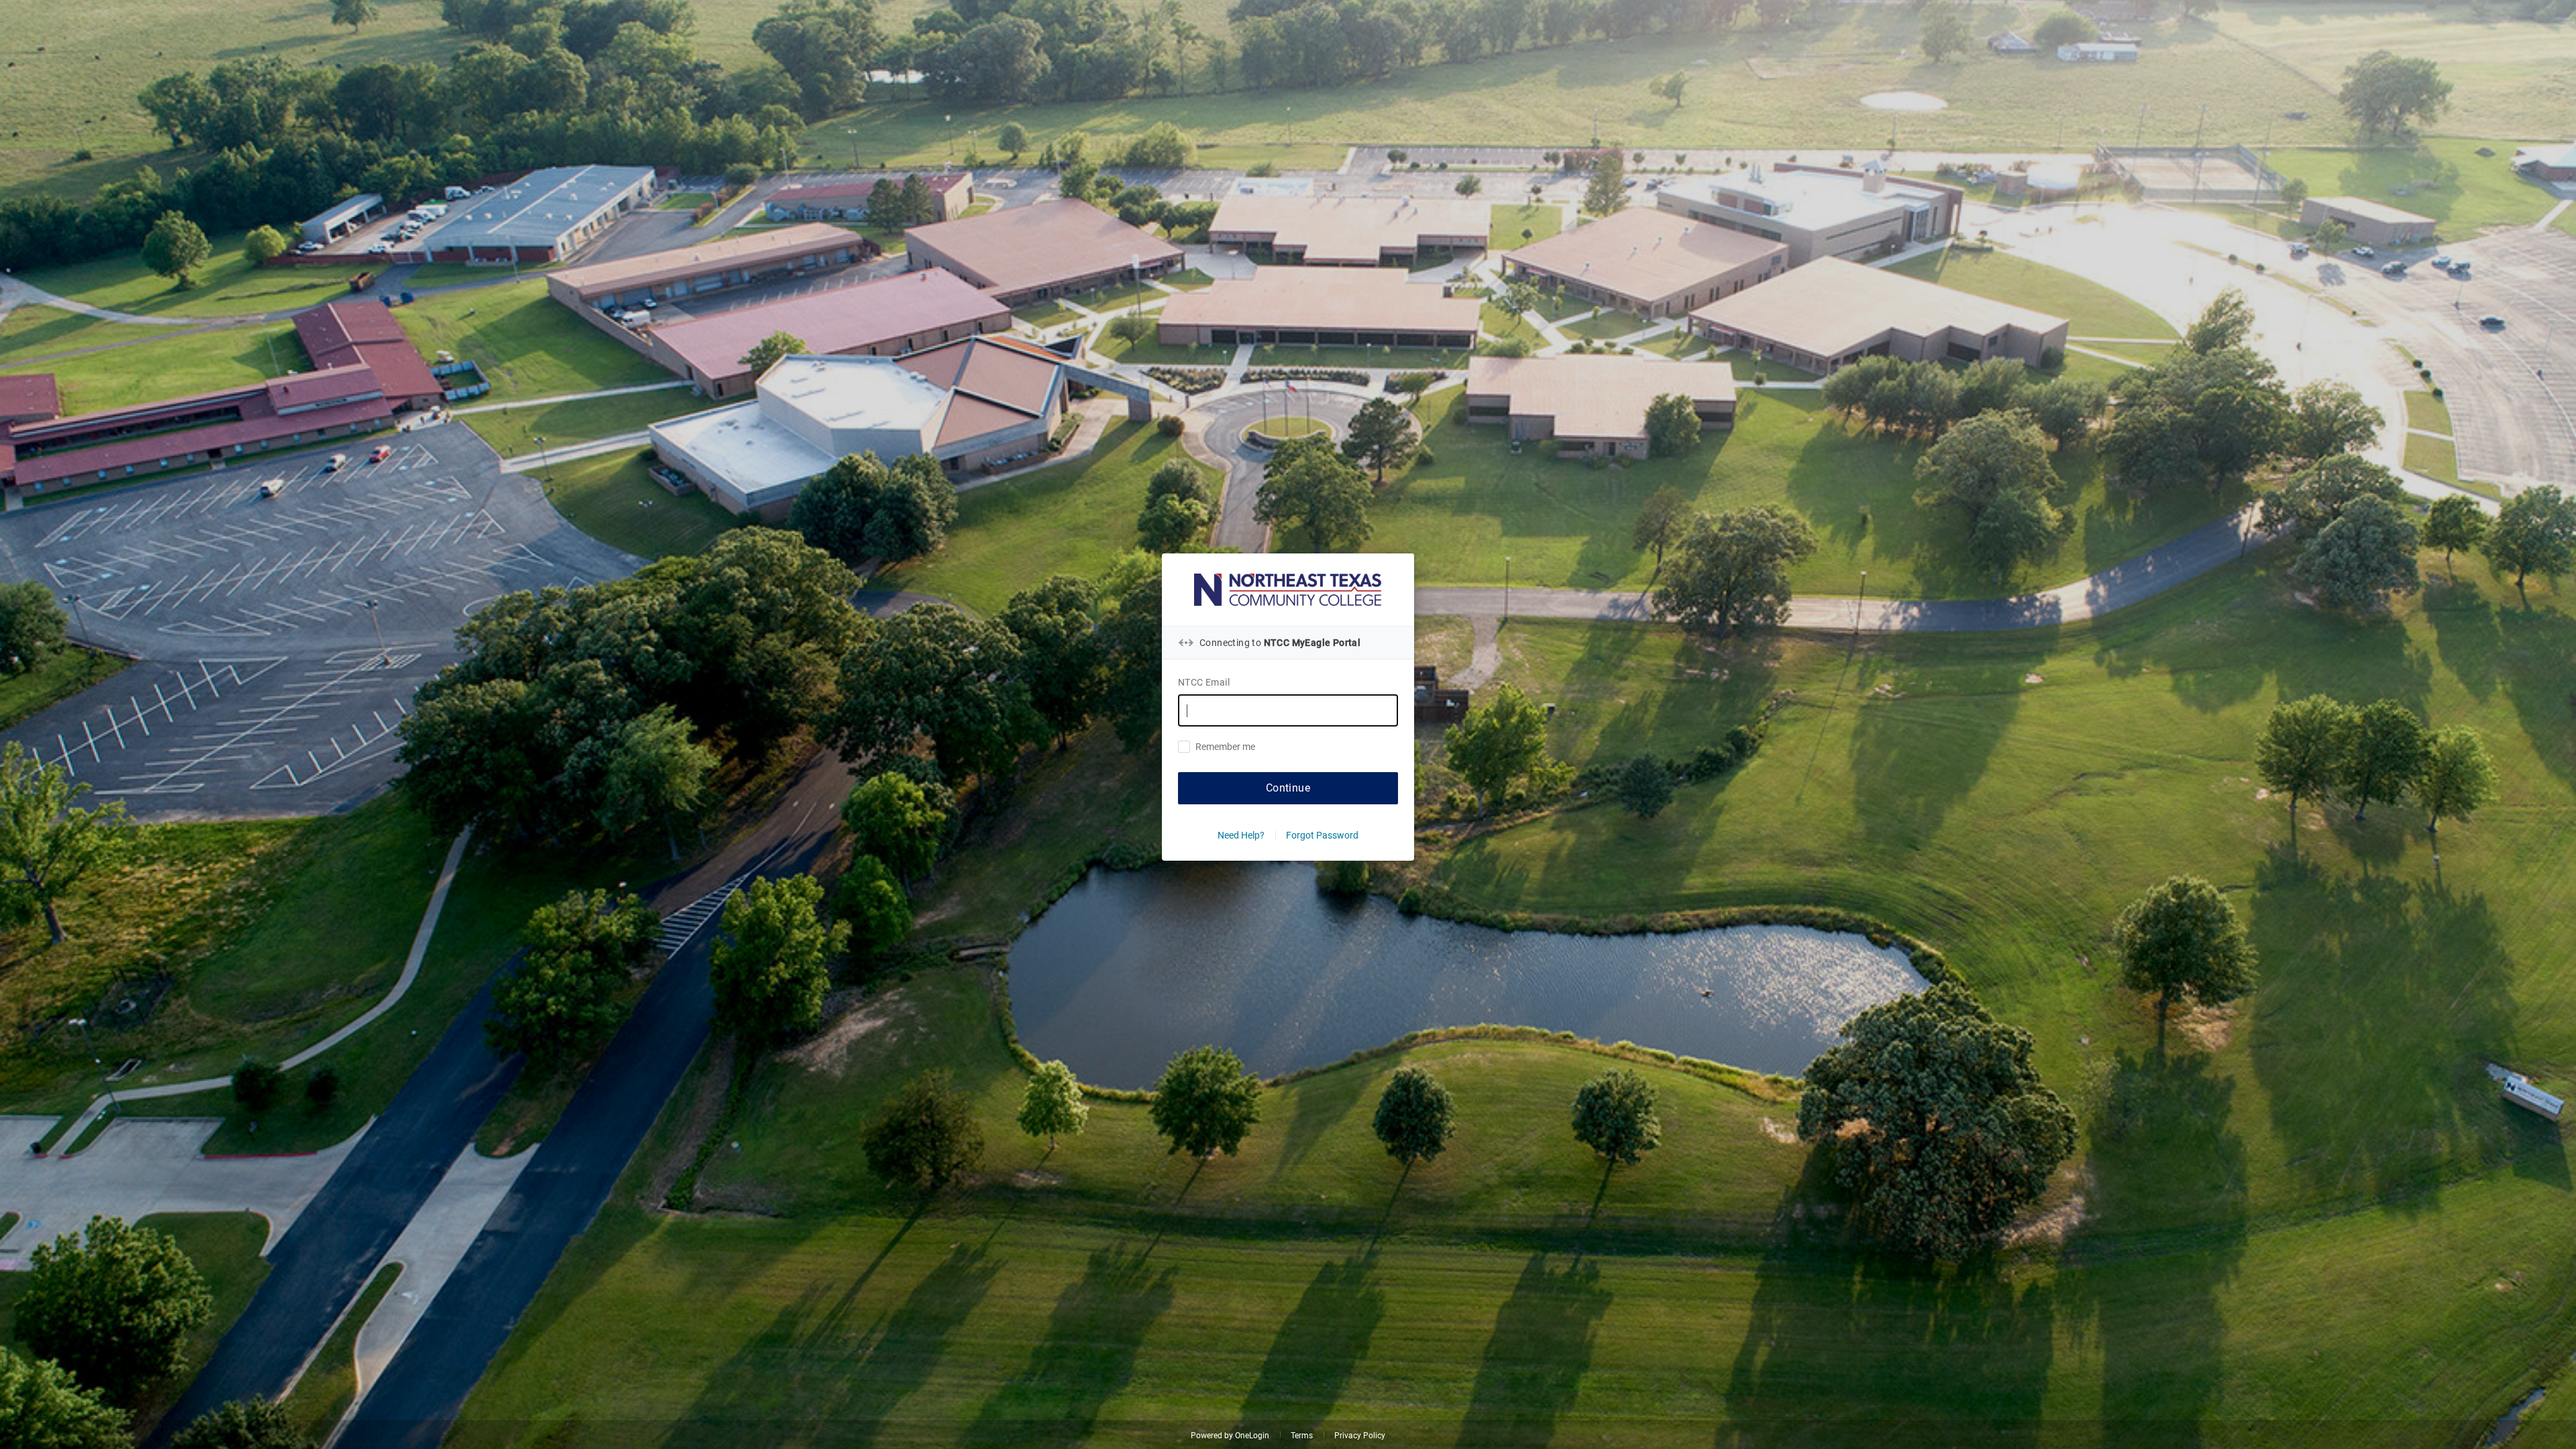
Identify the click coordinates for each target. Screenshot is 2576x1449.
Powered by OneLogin (1230, 1436)
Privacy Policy (1360, 1436)
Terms (1302, 1436)
